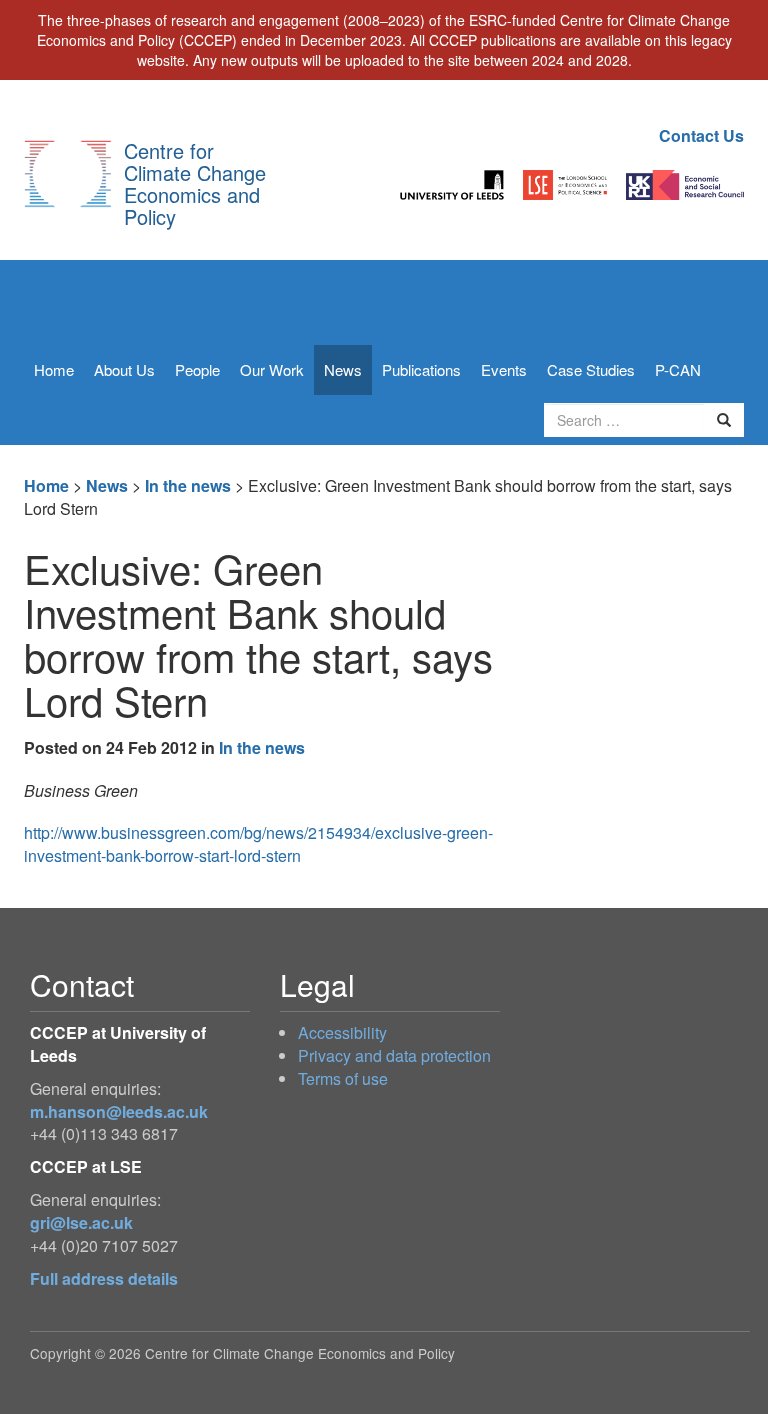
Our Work (272, 369)
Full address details (104, 1278)
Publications (421, 369)
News (343, 369)
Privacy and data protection (394, 1055)
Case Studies (591, 369)
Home (54, 369)
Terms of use (343, 1078)
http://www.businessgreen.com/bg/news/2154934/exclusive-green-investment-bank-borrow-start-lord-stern (258, 844)
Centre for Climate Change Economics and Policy (195, 183)
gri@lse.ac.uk (81, 1222)
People (197, 369)
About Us (124, 369)
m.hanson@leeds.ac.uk (119, 1111)
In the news (188, 485)
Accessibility (342, 1032)
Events (504, 369)
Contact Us (701, 135)
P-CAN (678, 369)
